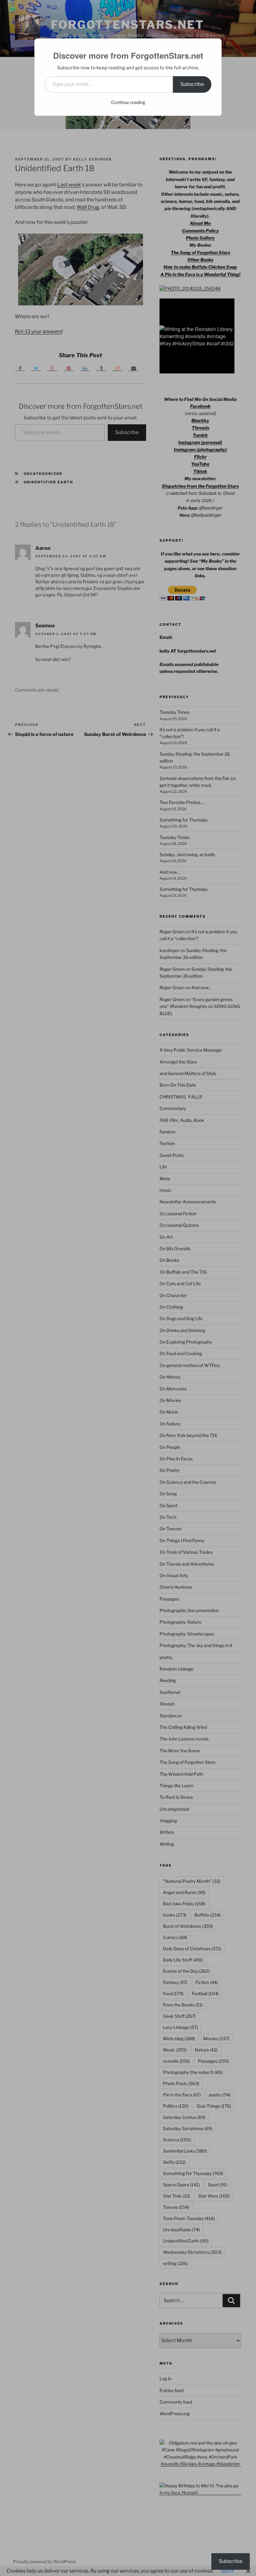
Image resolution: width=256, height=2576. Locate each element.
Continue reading (128, 102)
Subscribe (192, 84)
